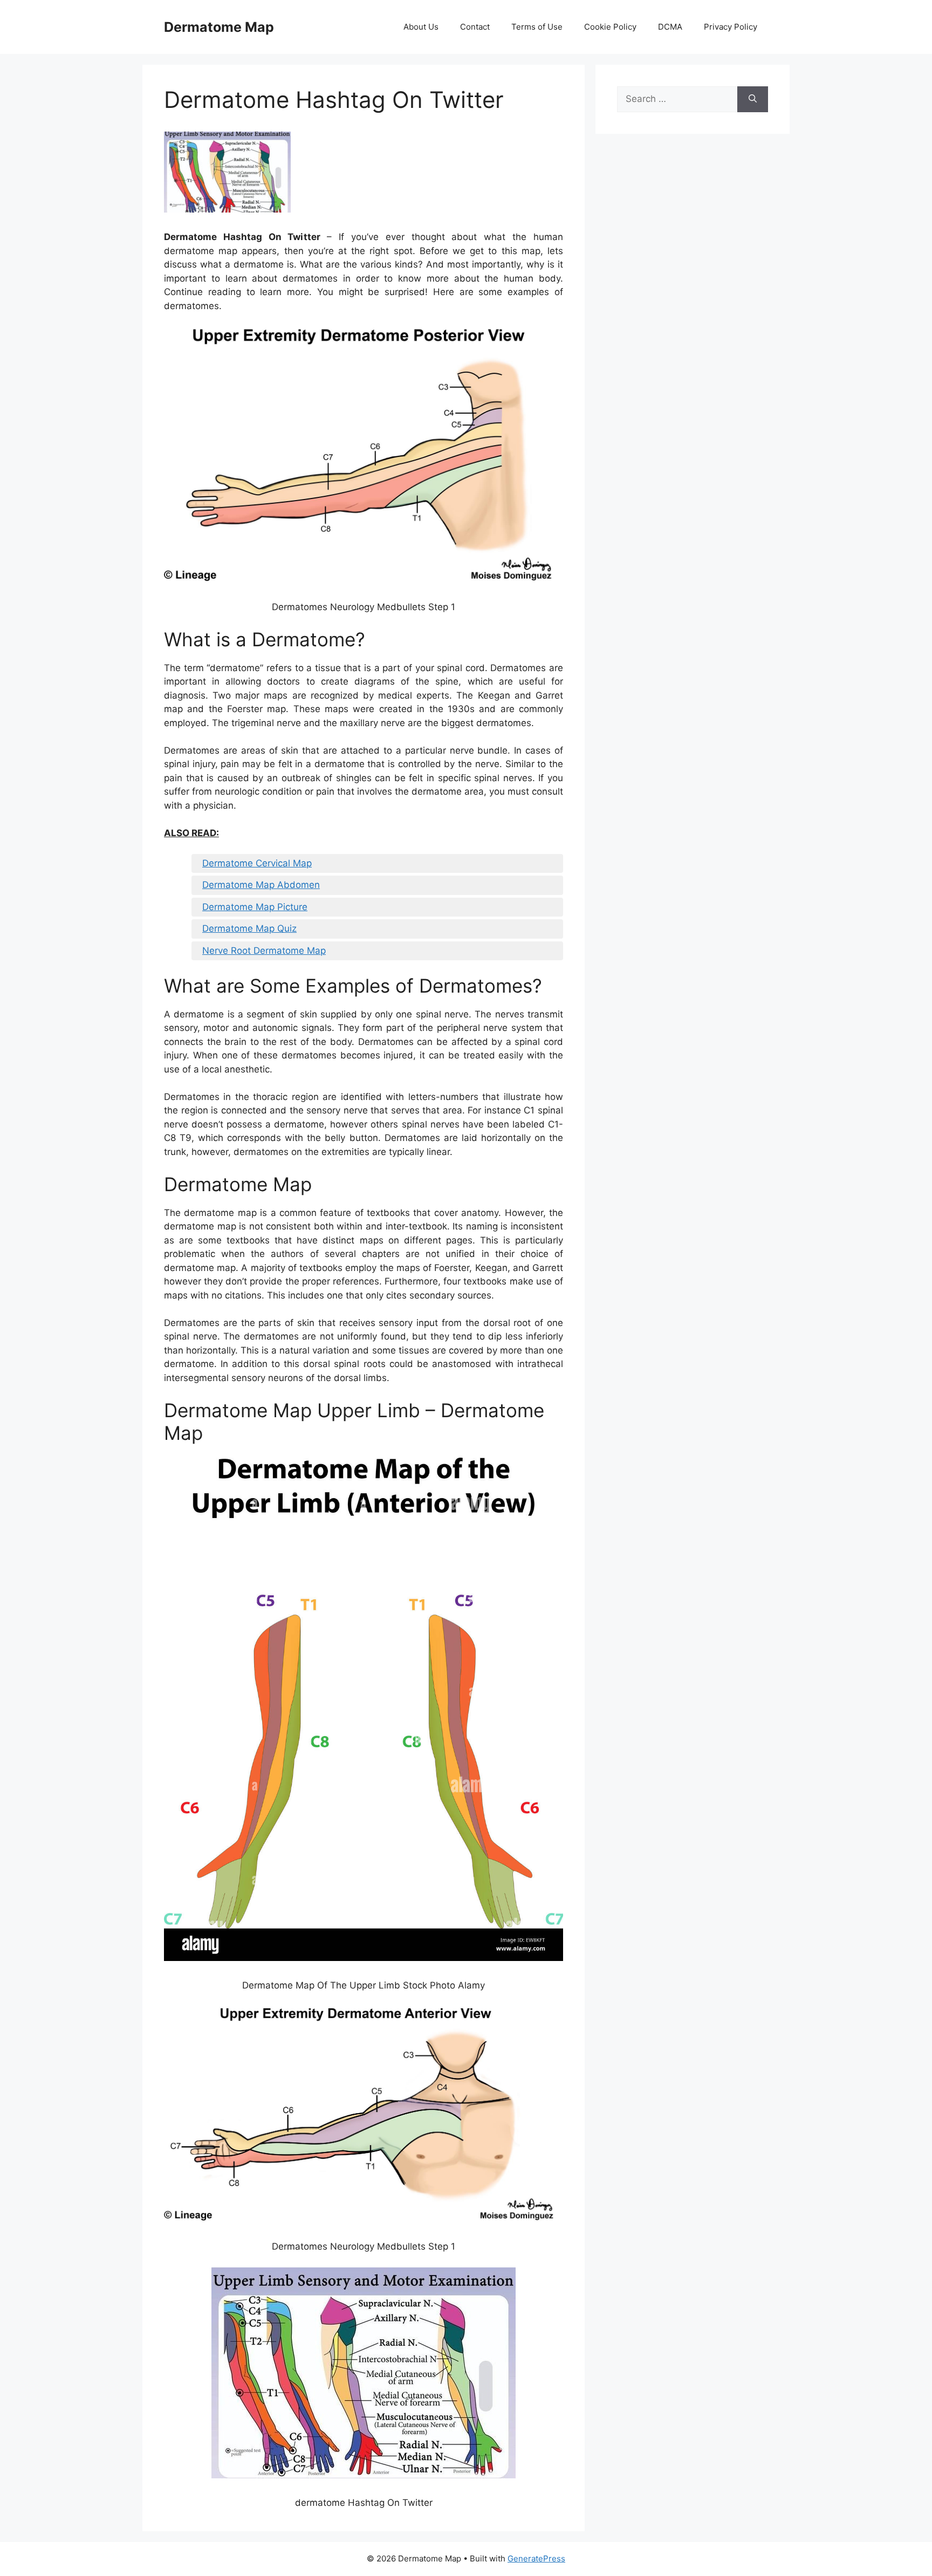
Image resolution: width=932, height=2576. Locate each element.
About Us (421, 27)
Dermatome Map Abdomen (261, 885)
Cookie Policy (610, 27)
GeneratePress (536, 2558)
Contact (475, 27)
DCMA (670, 27)
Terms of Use (537, 27)
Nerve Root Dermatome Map (264, 951)
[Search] (753, 99)
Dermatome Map (219, 27)
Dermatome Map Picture (255, 907)
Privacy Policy (731, 27)
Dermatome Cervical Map (257, 863)
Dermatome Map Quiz (249, 928)
